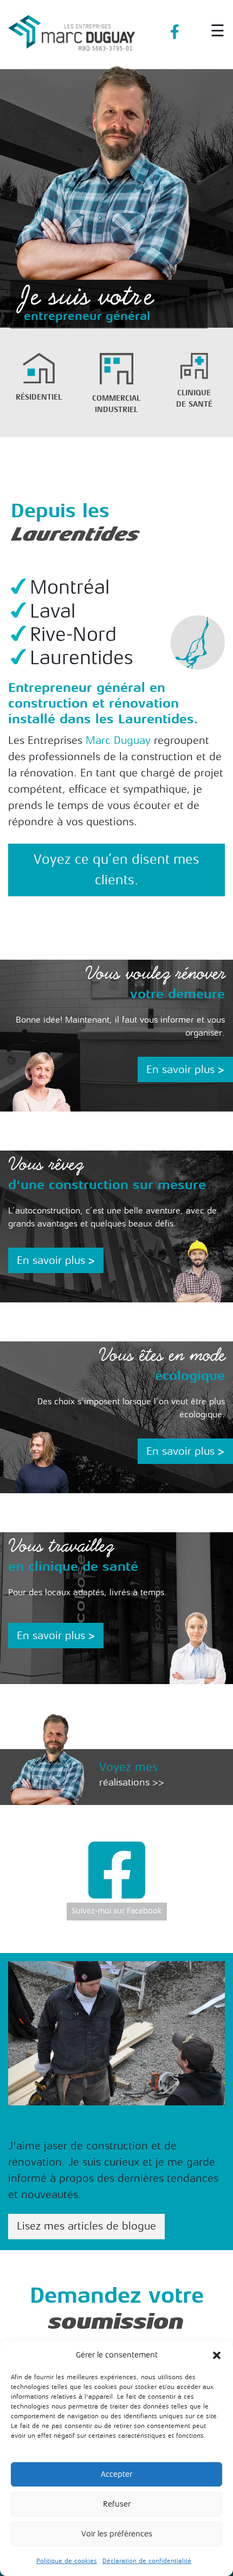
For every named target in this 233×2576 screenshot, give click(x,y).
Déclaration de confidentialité (147, 2561)
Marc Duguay (118, 740)
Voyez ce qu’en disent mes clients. (116, 870)
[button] (217, 2355)
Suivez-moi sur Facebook (117, 1911)
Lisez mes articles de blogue (86, 2226)
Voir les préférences (117, 2534)
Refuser (117, 2504)
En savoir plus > (185, 1069)
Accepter (116, 2474)
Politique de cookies (67, 2561)
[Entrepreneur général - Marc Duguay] (72, 28)
